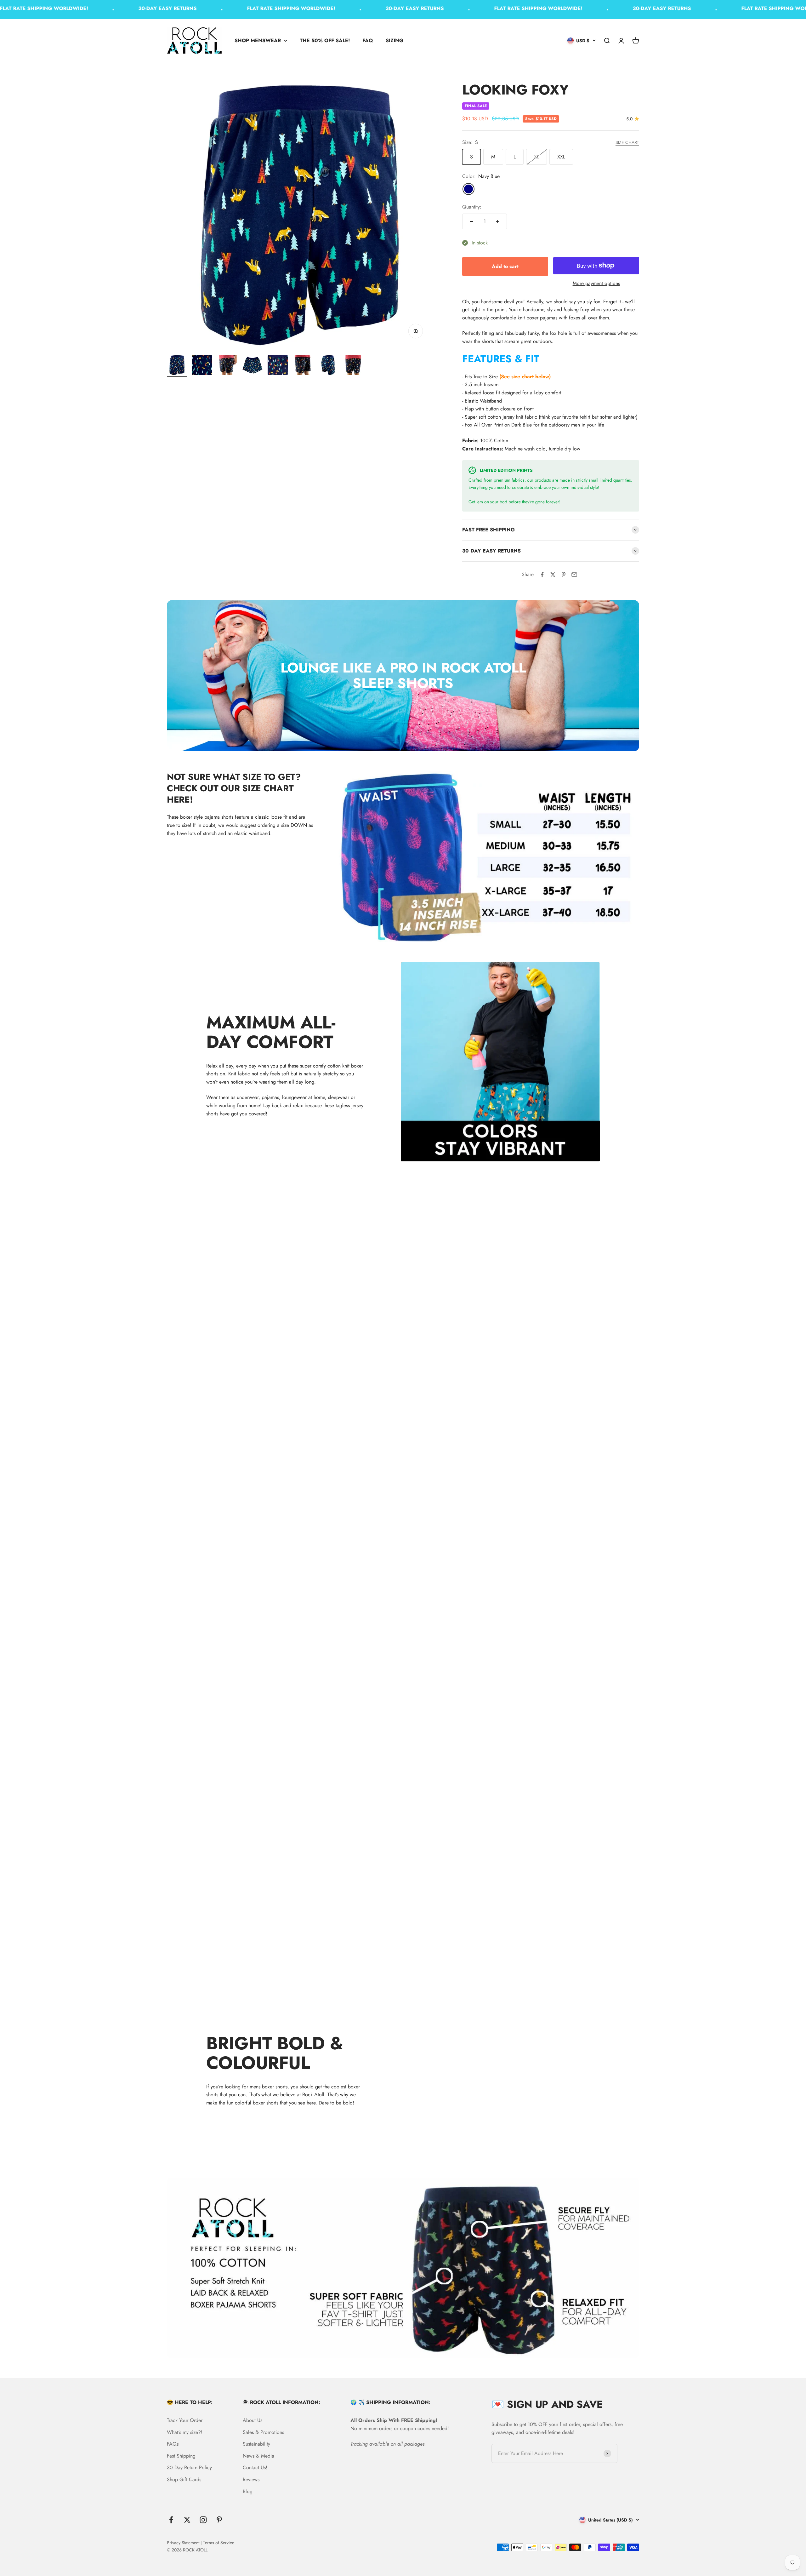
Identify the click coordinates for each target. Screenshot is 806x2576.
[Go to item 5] (278, 366)
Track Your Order (185, 2420)
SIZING (394, 40)
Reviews (251, 2479)
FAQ (368, 40)
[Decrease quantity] (472, 221)
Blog (248, 2491)
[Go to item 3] (227, 366)
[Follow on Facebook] (171, 2520)
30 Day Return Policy (189, 2467)
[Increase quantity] (497, 221)
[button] (551, 359)
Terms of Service (219, 2543)
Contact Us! (255, 2467)
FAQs (173, 2444)
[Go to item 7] (328, 366)
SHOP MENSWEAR (258, 40)
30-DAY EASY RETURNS (105, 8)
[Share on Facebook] (542, 575)
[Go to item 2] (202, 366)
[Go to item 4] (253, 366)
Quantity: (472, 207)
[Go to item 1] (177, 366)
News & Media (258, 2456)
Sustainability (256, 2444)
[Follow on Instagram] (203, 2520)
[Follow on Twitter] (187, 2520)
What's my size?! (185, 2432)
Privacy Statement (183, 2543)
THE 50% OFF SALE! (325, 40)
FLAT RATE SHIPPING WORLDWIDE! (228, 8)
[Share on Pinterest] (564, 575)
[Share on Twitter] (553, 575)
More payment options (596, 283)
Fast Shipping (181, 2456)
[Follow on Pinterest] (219, 2520)
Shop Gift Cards (184, 2479)
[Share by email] (574, 575)
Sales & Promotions (263, 2432)
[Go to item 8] (353, 366)
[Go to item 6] (303, 366)
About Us (253, 2420)
